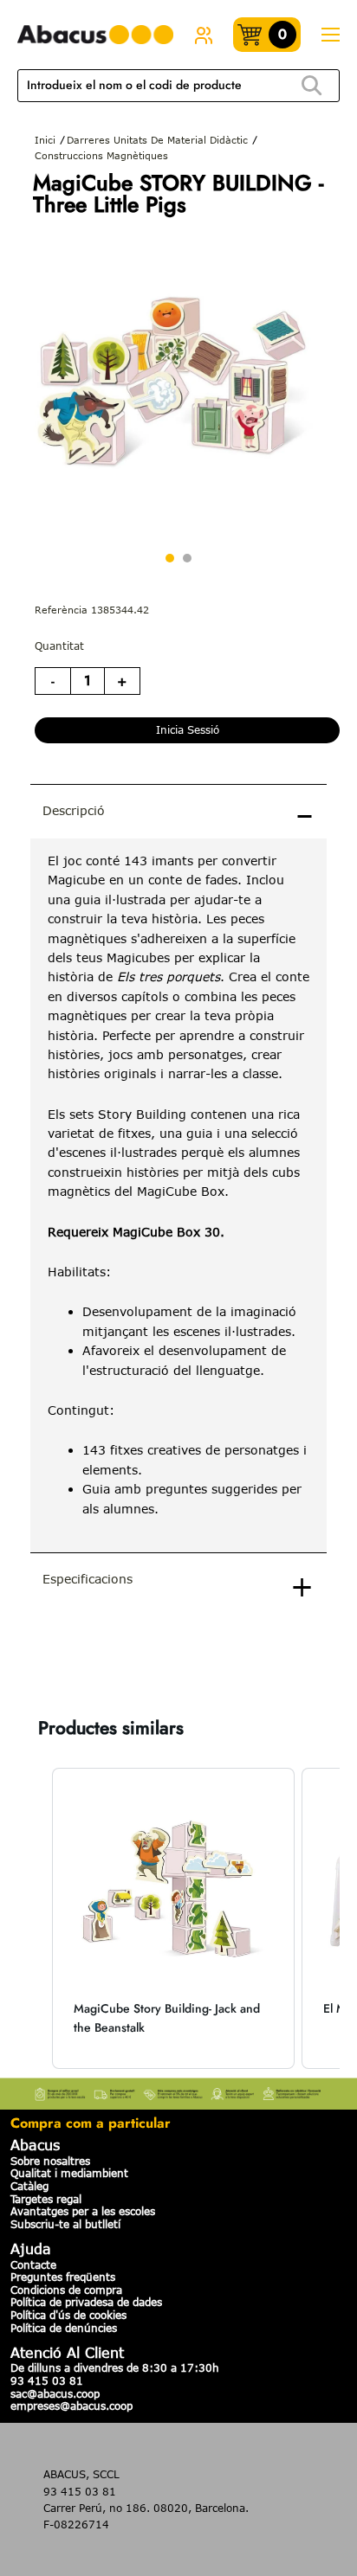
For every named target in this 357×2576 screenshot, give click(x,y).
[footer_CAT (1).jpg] (178, 2091)
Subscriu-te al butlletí (65, 2224)
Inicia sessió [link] (188, 729)
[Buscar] (312, 86)
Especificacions (88, 1579)
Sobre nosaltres (50, 2161)
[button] (35, 1919)
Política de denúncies (64, 2328)
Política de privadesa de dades (86, 2302)
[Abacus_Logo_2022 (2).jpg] (95, 35)
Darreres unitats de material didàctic (157, 140)
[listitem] (173, 1919)
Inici (45, 140)
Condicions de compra (66, 2290)
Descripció (74, 810)
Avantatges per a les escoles (83, 2211)
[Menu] (330, 35)
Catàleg (29, 2186)
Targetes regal (46, 2199)
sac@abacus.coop (55, 2393)
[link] (204, 35)
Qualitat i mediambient (69, 2173)
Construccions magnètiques (101, 155)
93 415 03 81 (47, 2380)
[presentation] (178, 1195)
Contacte (33, 2264)
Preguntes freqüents (63, 2277)
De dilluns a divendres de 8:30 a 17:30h (115, 2367)
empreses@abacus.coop (71, 2406)
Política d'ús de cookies (68, 2315)
